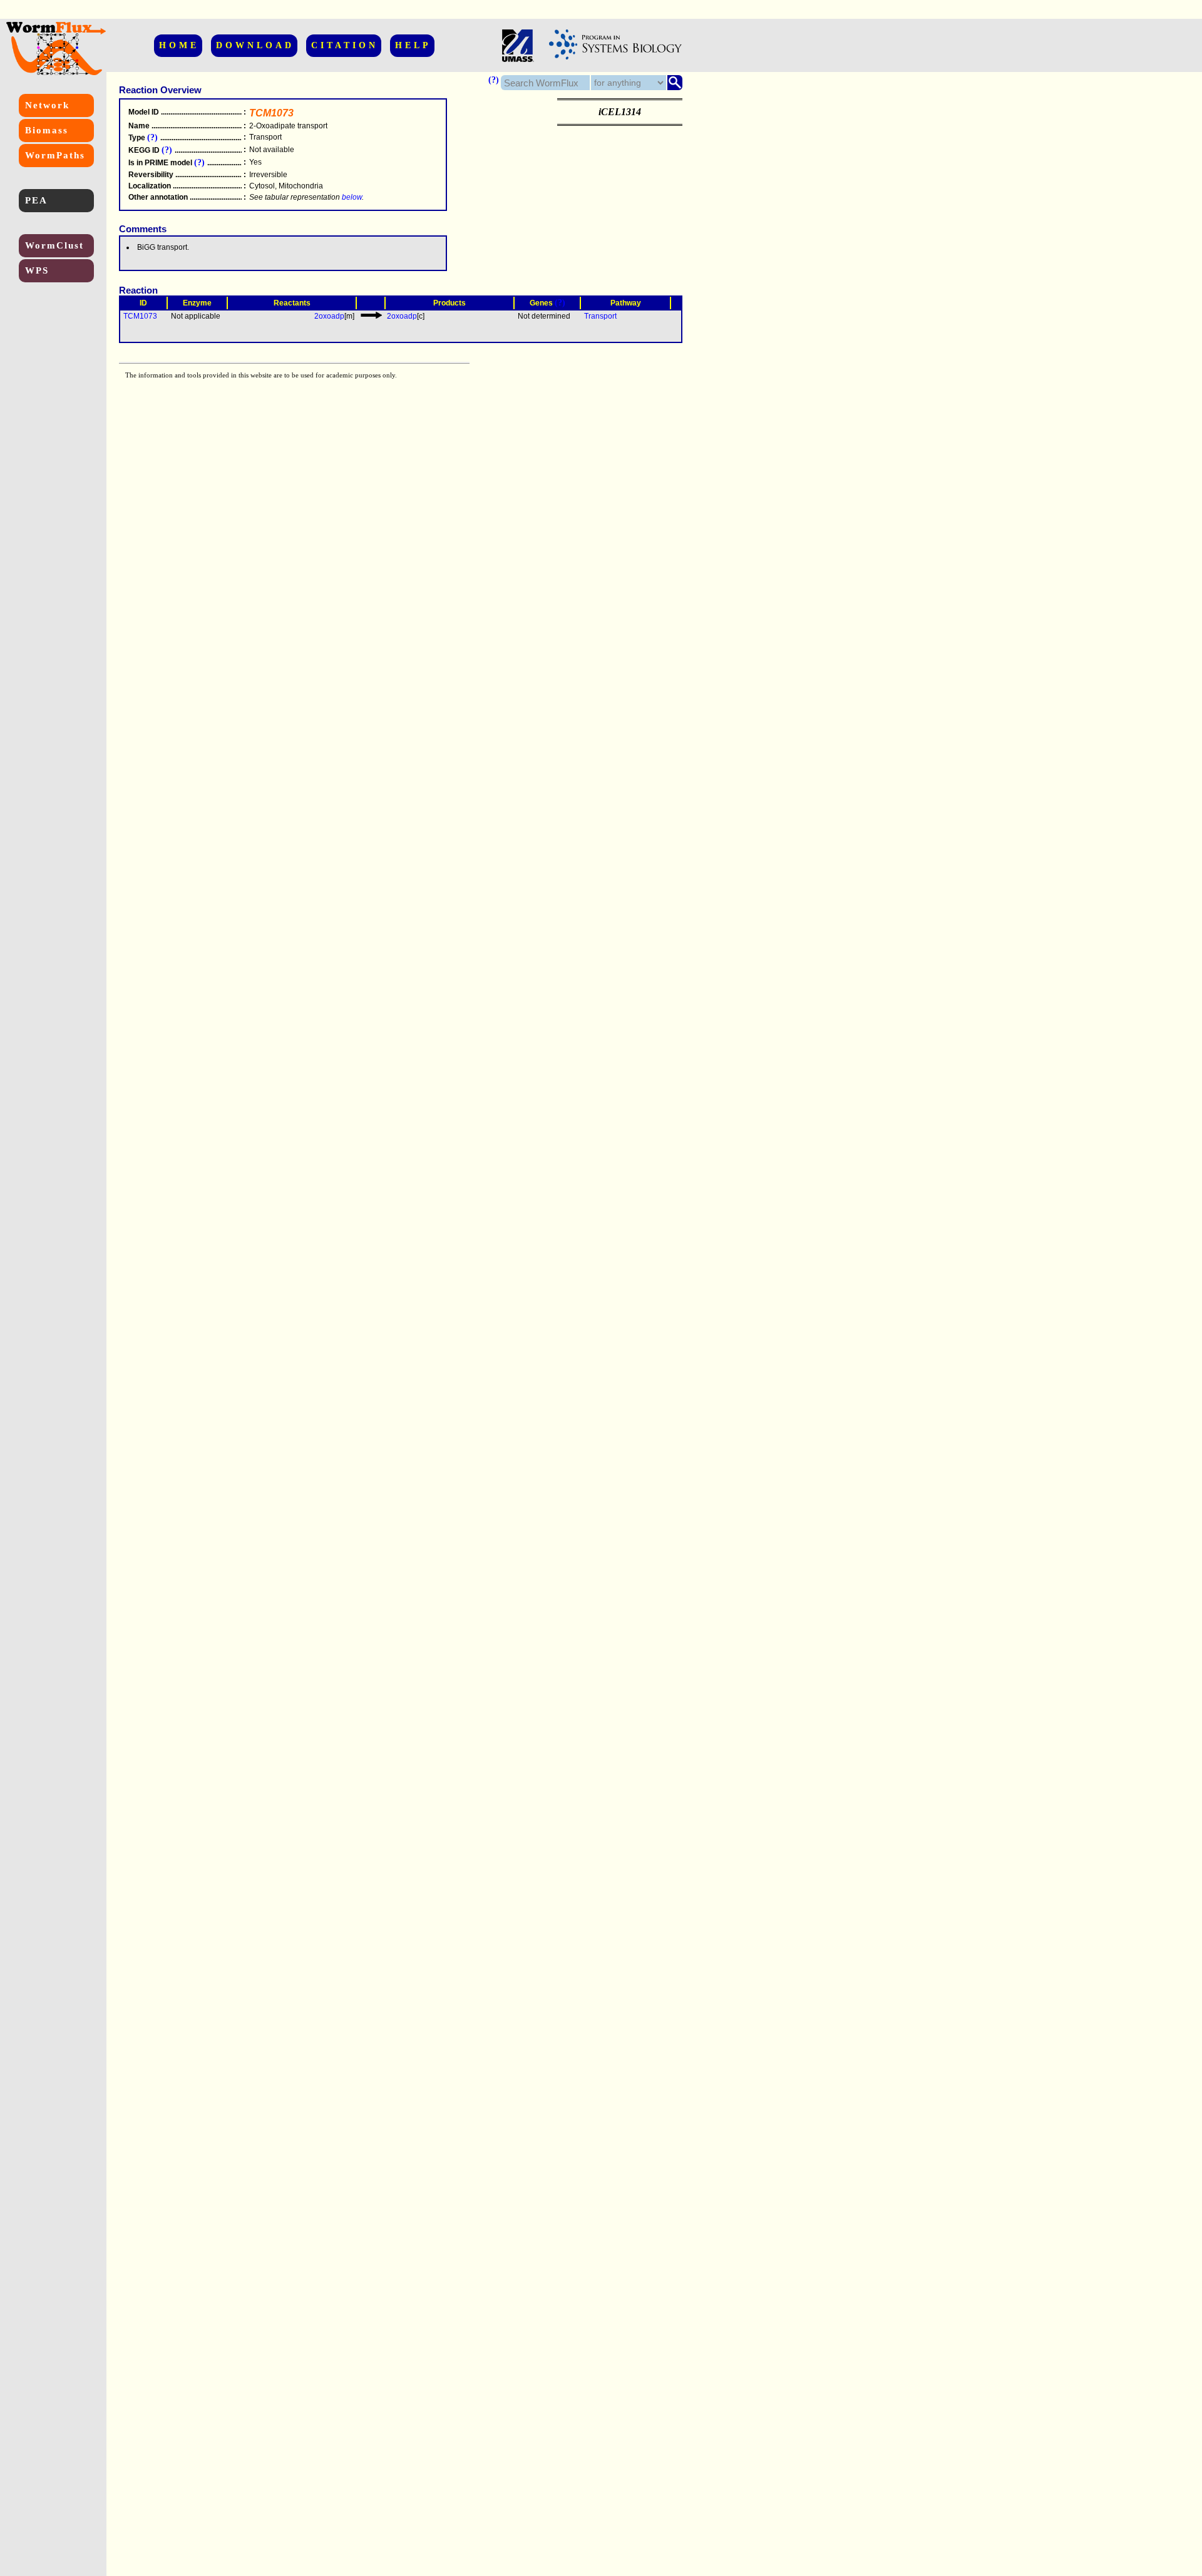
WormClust (54, 245)
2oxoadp (329, 316)
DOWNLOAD (255, 45)
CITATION (345, 45)
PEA (36, 200)
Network (47, 105)
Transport (600, 316)
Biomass (47, 130)
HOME (179, 45)
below (352, 197)
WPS (37, 270)
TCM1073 (140, 316)
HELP (413, 45)
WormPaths (55, 155)
